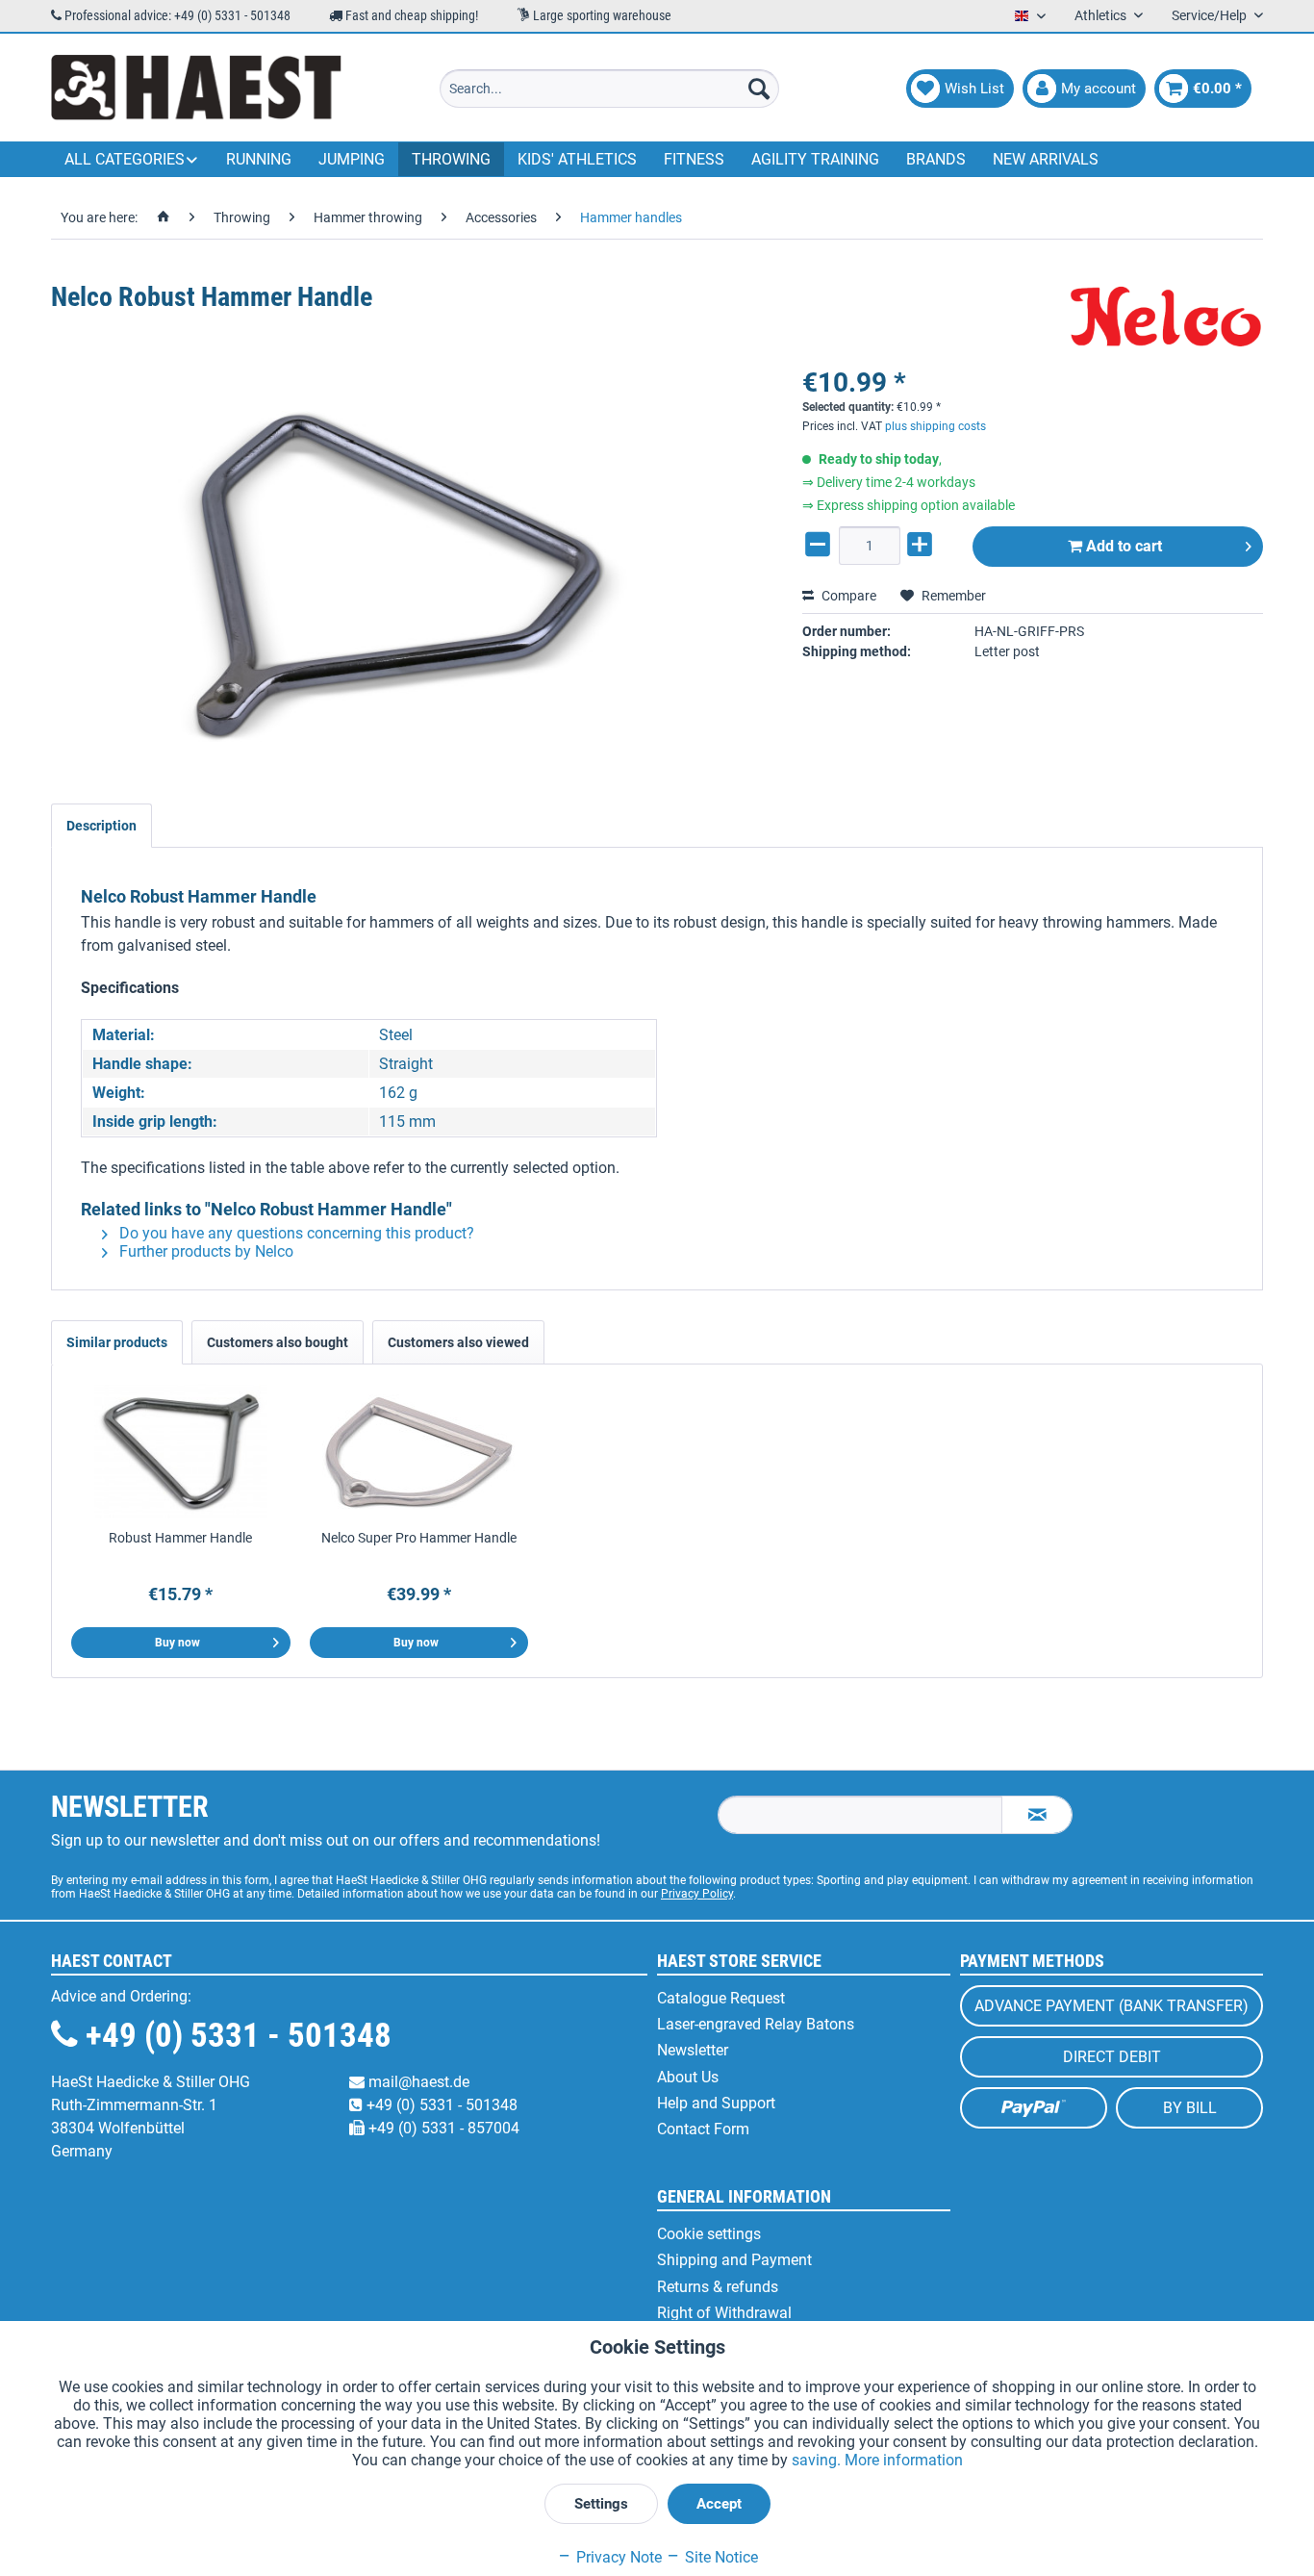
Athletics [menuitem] (1102, 15)
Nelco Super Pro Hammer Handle (419, 1538)
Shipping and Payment (734, 2260)
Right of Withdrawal (724, 2313)
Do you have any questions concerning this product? (295, 1233)
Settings (601, 2504)
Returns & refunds (718, 2287)
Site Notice (720, 2557)
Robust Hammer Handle (180, 1538)
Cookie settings (709, 2234)
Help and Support (716, 2103)
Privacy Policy (697, 1894)
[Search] (759, 89)
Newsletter (693, 2050)
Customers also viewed (458, 1342)
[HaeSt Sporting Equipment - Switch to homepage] (196, 89)
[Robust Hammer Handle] (181, 1451)
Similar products (117, 1342)
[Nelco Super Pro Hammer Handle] (419, 1451)
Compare (847, 596)
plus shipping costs (935, 426)
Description (101, 826)
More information (904, 2460)
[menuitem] (609, 89)
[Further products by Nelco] (1167, 317)
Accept (719, 2504)
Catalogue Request (721, 1998)
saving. (818, 2460)
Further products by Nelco (204, 1251)
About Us (688, 2077)
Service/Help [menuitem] (1211, 15)
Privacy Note (617, 2557)
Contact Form (703, 2129)
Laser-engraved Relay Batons (756, 2024)
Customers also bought (278, 1342)
